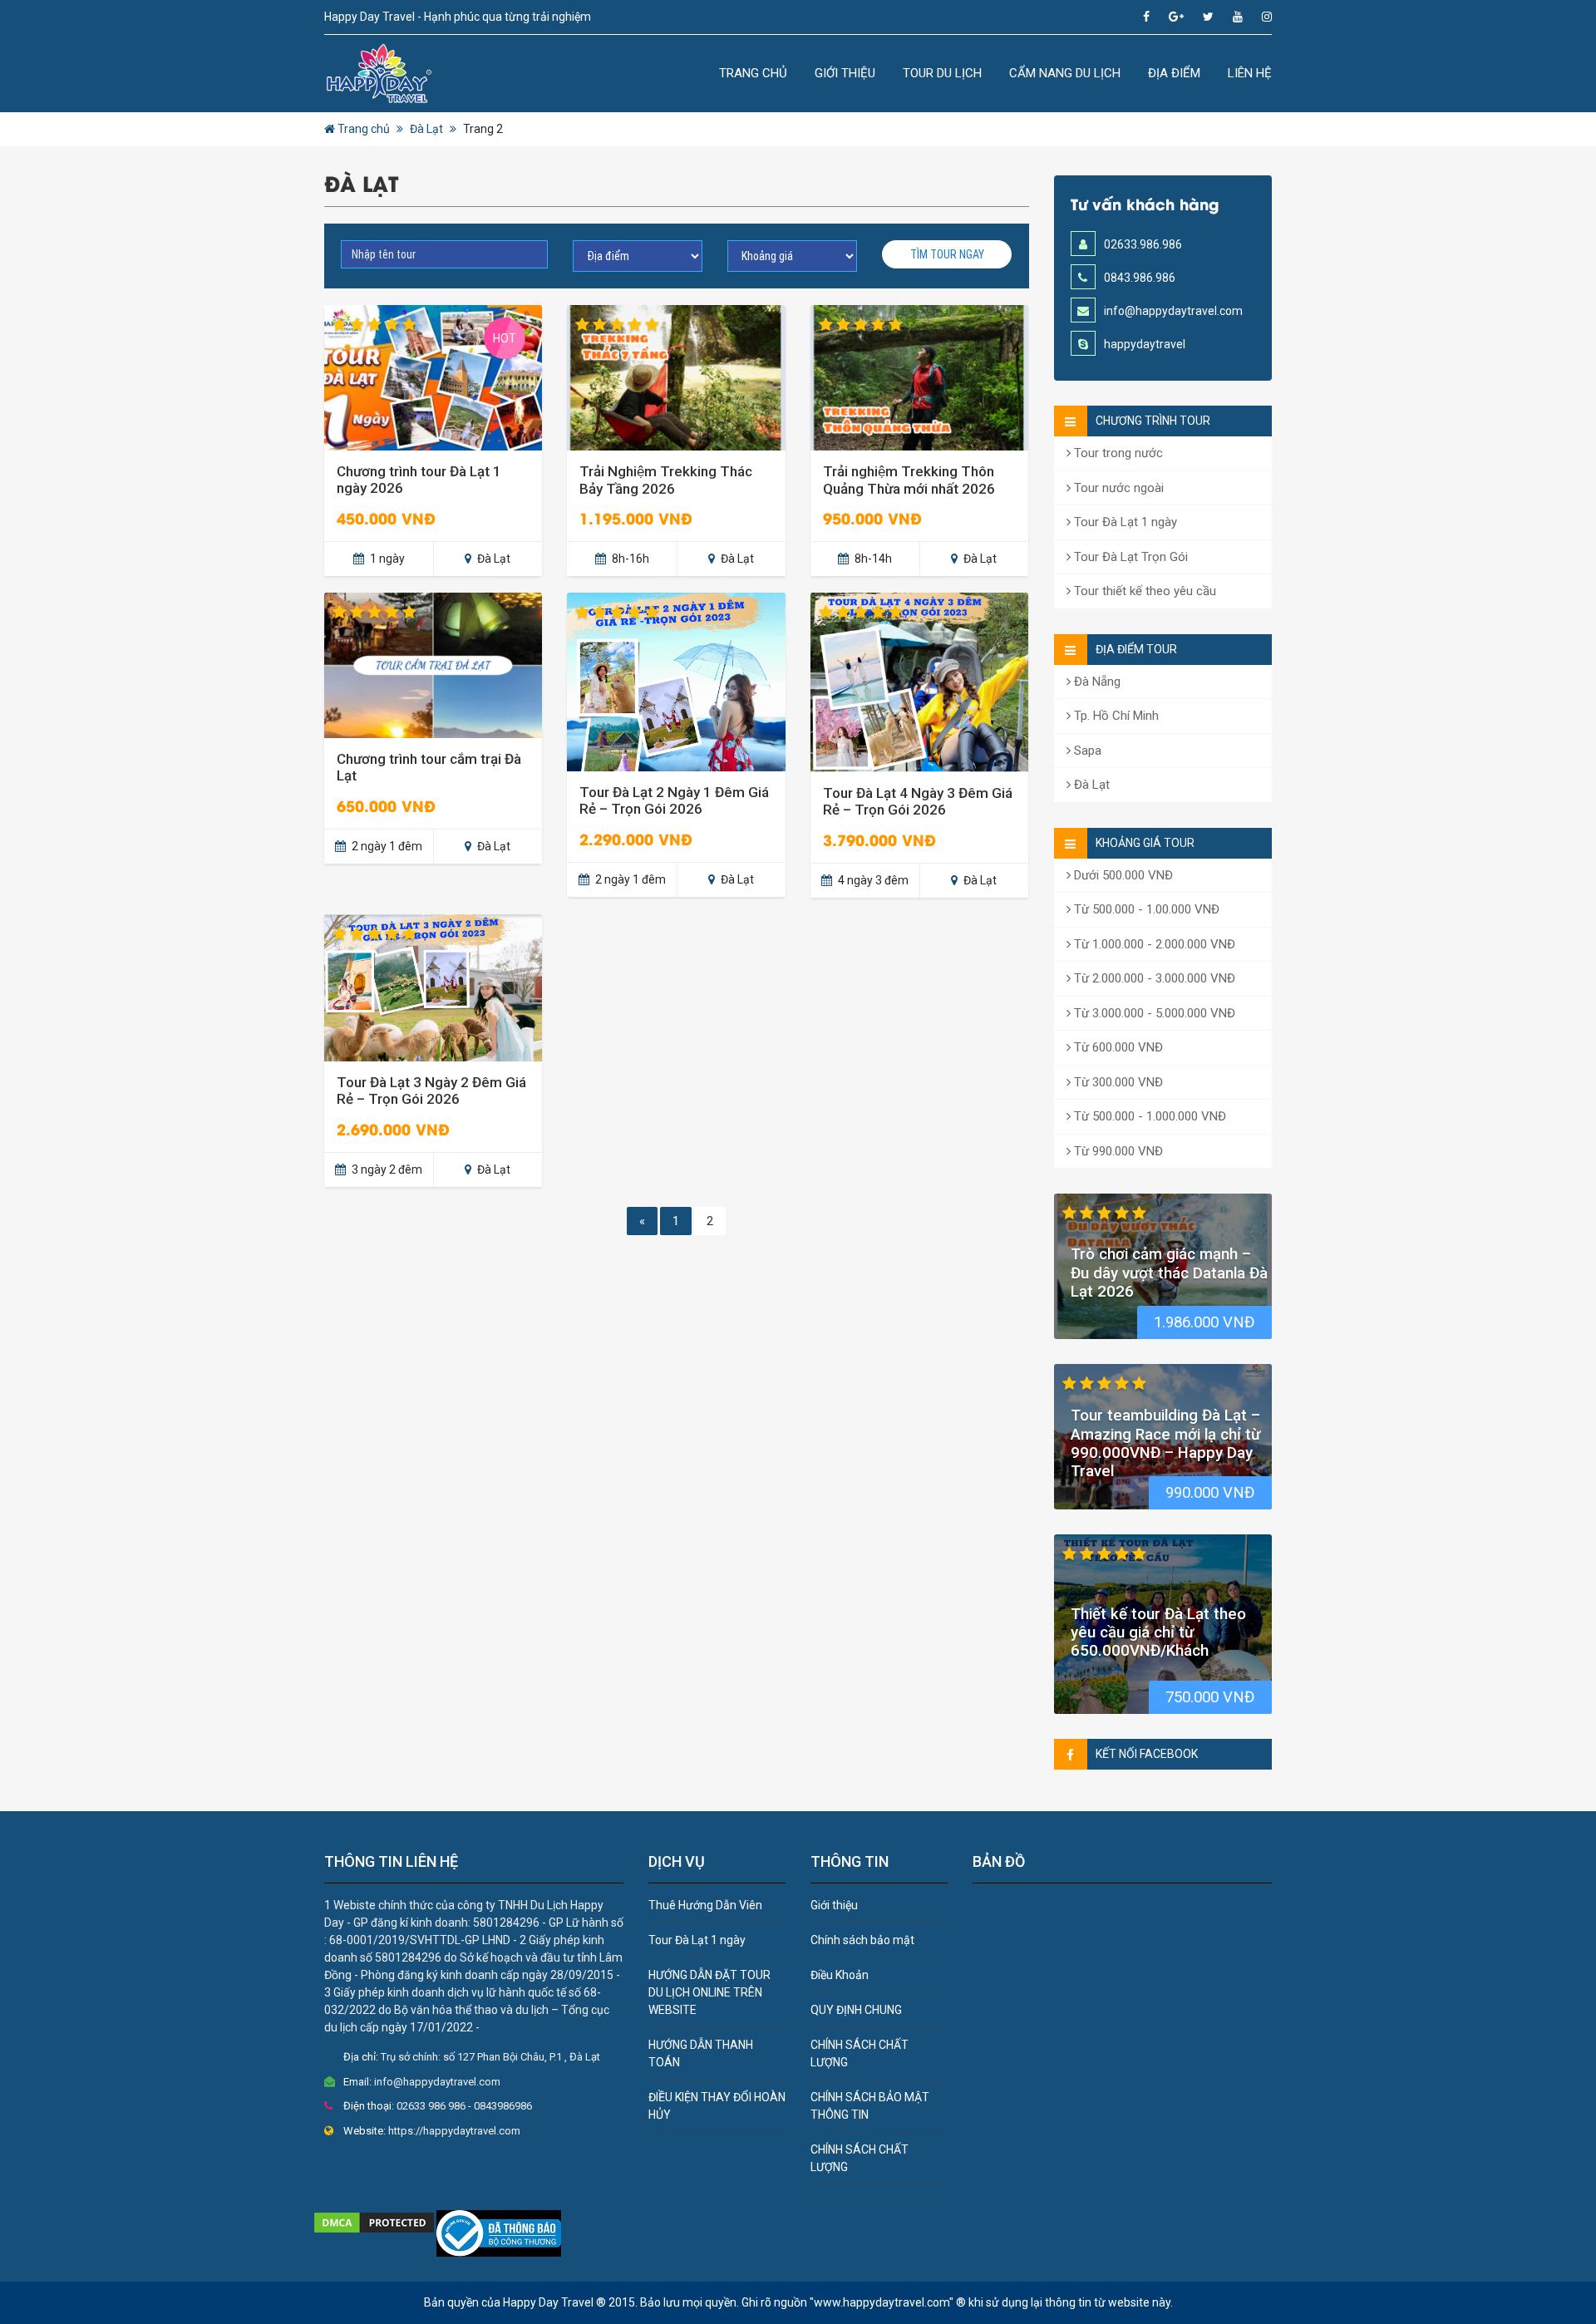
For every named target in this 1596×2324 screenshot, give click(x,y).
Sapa (1086, 751)
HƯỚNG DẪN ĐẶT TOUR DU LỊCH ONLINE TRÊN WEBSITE (709, 1992)
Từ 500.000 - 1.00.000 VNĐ (1145, 909)
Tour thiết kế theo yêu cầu (1143, 591)
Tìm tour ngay (947, 254)
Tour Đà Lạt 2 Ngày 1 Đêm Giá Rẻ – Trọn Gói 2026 (674, 800)
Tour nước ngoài (1117, 488)
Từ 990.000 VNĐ (1117, 1151)
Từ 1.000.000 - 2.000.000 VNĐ (1153, 944)
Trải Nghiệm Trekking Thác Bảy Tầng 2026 (666, 480)
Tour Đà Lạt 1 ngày (1124, 522)
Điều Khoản (840, 1975)
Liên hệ (1250, 73)
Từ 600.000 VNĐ (1117, 1047)
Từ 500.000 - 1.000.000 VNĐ (1148, 1116)
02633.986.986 (1143, 244)
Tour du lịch (942, 73)
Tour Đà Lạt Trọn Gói (1129, 557)
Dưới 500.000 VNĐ (1122, 875)
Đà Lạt (426, 129)
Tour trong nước (1117, 453)
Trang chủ (753, 73)
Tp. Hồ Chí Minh (1115, 716)
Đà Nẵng (1096, 682)
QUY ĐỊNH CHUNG (856, 2010)
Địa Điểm (1174, 73)
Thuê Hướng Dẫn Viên (705, 1905)
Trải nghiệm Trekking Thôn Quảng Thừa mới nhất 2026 (909, 480)
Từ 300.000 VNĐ (1117, 1082)
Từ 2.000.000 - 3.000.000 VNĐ (1153, 978)
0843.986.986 (1140, 278)
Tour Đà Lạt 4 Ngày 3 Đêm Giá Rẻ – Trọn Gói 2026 (918, 801)
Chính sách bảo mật (862, 1940)
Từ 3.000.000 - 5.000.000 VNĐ (1153, 1013)
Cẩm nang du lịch (1065, 73)
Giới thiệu (845, 73)
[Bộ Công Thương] (499, 2233)
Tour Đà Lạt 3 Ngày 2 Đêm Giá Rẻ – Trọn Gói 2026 (431, 1091)
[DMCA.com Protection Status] (374, 2222)
